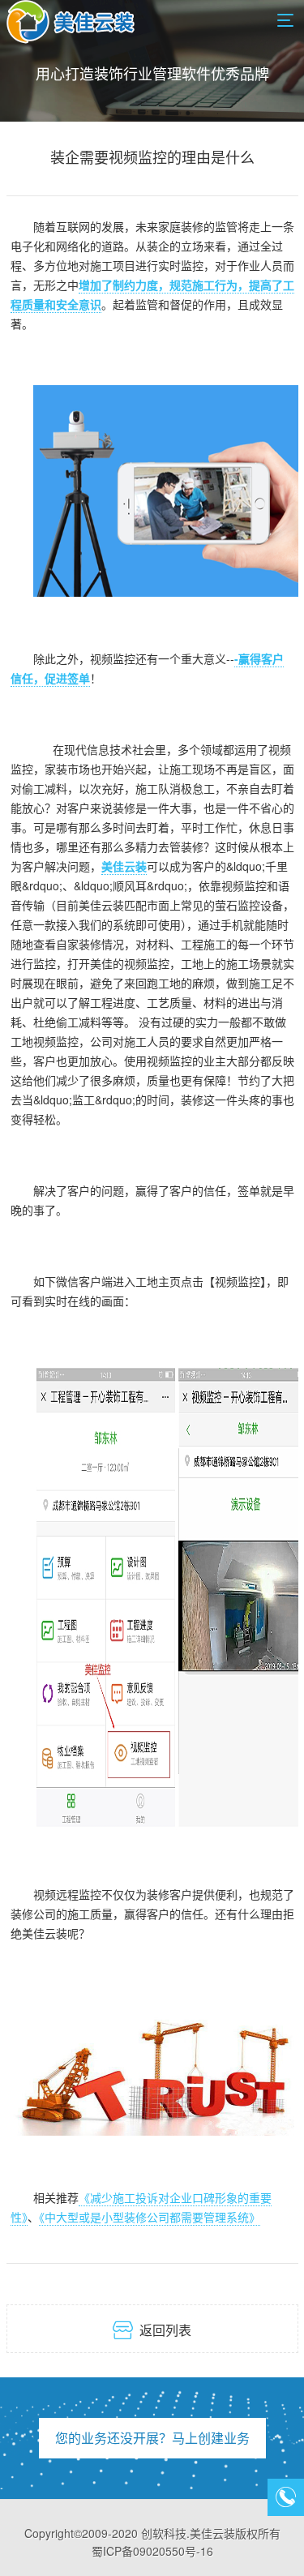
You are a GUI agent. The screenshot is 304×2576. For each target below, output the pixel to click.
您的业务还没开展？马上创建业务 (152, 2438)
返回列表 (152, 2330)
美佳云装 (124, 866)
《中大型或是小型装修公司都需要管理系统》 (150, 2217)
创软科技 (164, 2533)
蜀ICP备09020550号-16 (152, 2551)
